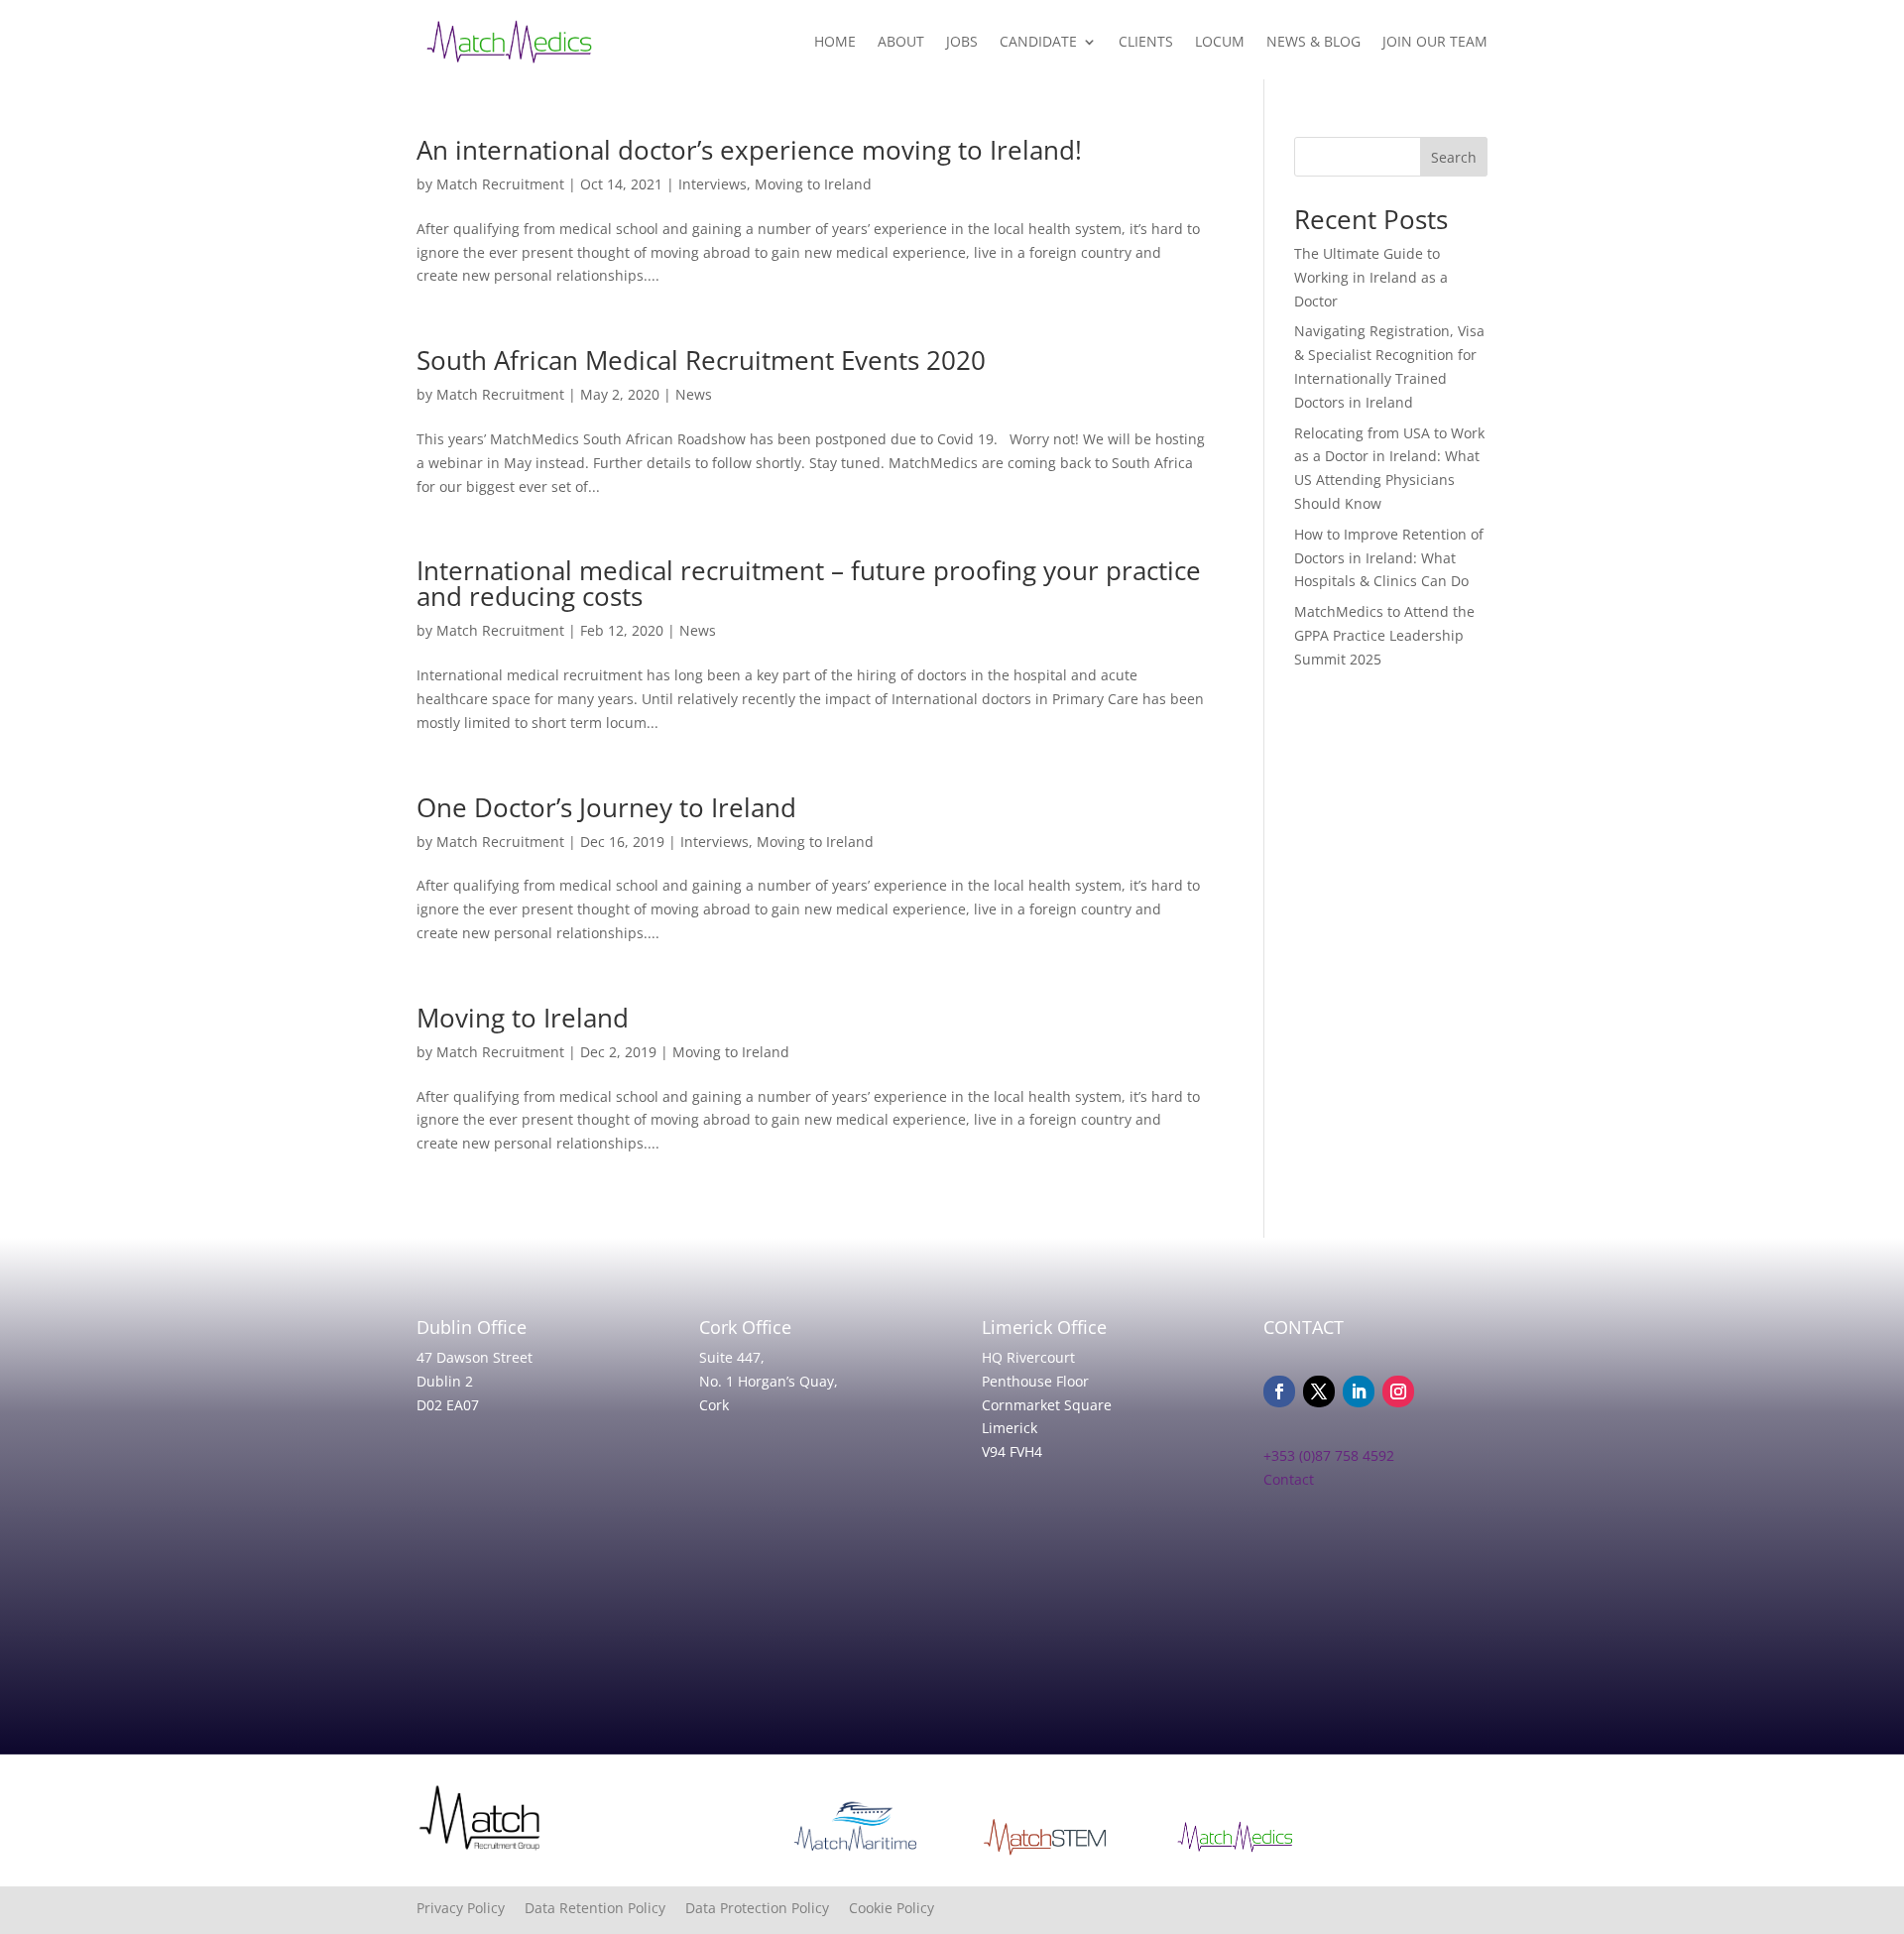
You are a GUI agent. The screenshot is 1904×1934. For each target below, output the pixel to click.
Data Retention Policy (605, 1908)
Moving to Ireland (813, 184)
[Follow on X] (1319, 1391)
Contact (1289, 1479)
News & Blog (1313, 41)
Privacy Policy (471, 1908)
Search (1454, 157)
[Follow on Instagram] (1398, 1391)
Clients (1146, 41)
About (901, 41)
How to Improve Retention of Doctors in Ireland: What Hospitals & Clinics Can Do (1389, 558)
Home (835, 41)
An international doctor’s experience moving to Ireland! (749, 150)
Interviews (713, 184)
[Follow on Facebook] (1279, 1391)
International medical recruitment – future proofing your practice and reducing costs (809, 583)
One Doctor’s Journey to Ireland (606, 807)
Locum (1220, 41)
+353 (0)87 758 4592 (1329, 1455)
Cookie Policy (892, 1908)
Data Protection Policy (767, 1908)
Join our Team (1435, 41)
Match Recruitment (500, 184)
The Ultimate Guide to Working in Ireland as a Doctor (1371, 277)
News (694, 394)
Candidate (1038, 41)
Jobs (962, 41)
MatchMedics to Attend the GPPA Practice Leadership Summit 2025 (1384, 635)
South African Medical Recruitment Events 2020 (701, 360)
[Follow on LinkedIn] (1359, 1391)
